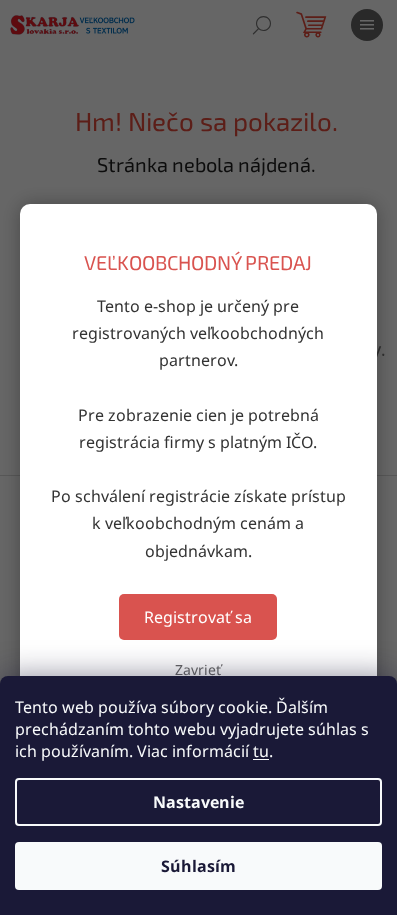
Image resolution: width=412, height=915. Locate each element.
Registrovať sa (198, 617)
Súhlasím (198, 866)
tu (261, 751)
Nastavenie (198, 802)
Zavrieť (198, 669)
